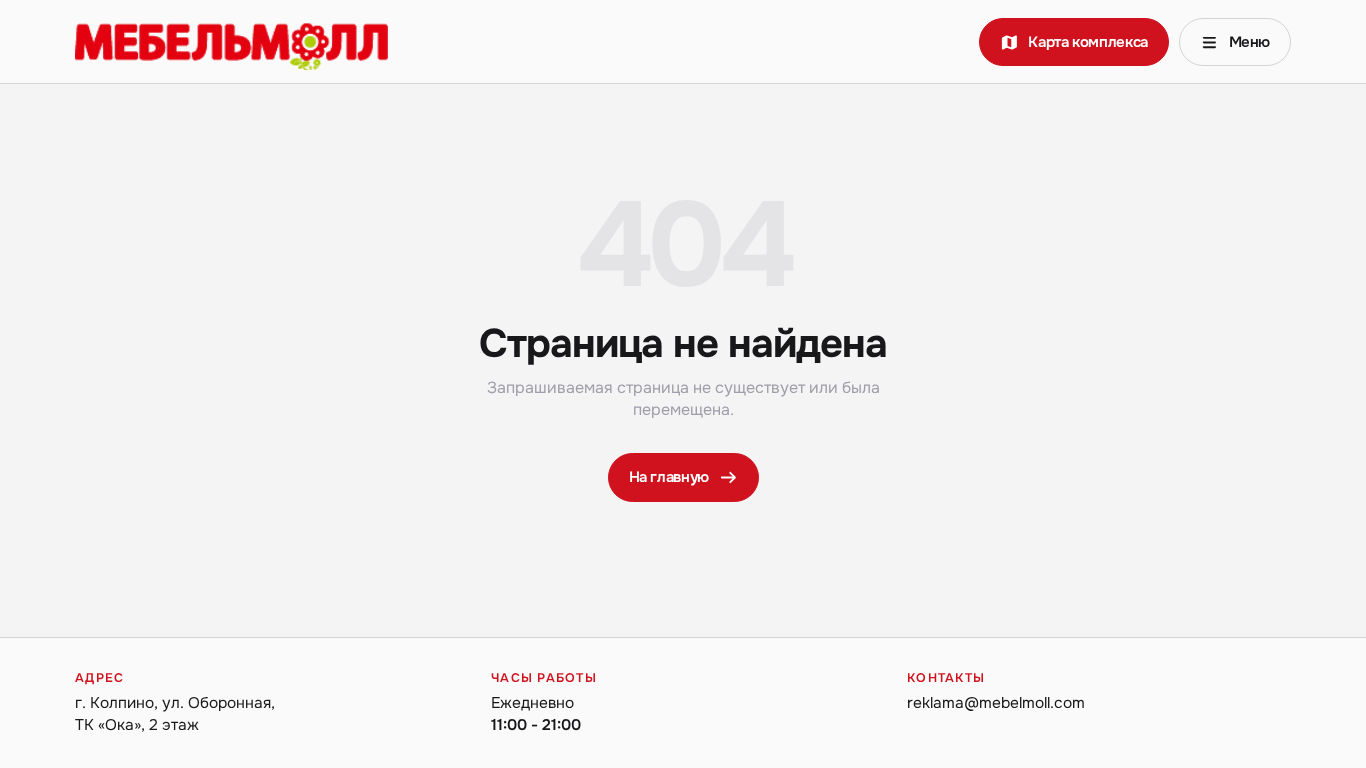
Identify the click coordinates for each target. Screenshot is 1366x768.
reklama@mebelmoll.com (996, 703)
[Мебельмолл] (231, 42)
